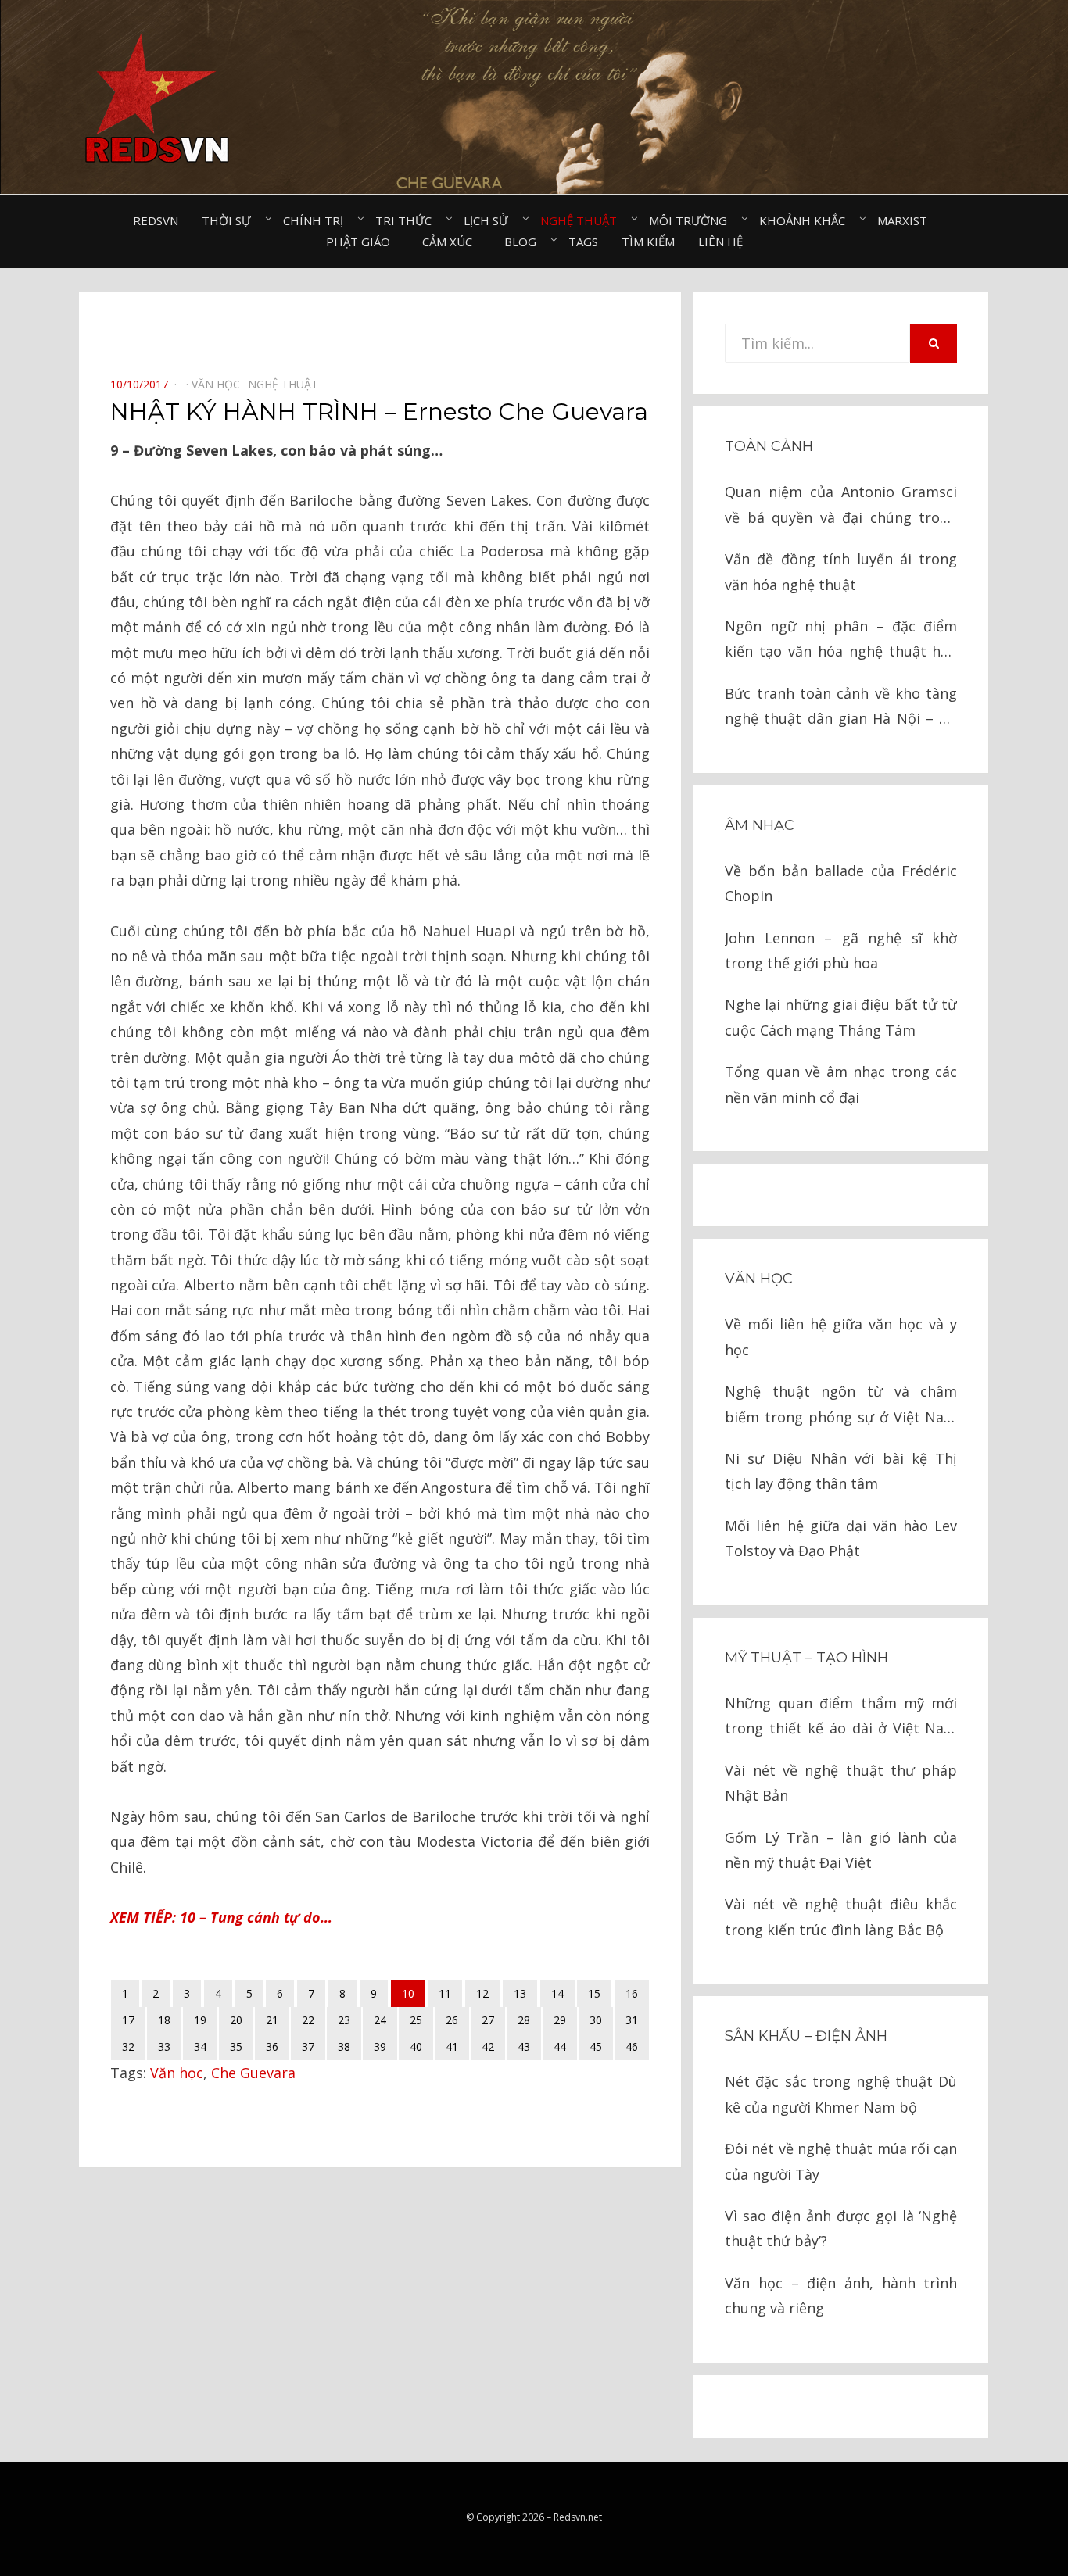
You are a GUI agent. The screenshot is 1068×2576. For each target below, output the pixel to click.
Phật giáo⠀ (362, 241)
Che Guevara (253, 2073)
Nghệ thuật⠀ (583, 220)
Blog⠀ (525, 241)
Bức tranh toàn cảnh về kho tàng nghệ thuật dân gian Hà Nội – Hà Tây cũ (841, 708)
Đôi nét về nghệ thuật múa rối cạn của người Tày (841, 2161)
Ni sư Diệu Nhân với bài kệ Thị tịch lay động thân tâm (841, 1471)
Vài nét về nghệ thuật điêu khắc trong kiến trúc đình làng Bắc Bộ (841, 1916)
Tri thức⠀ (408, 220)
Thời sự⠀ (231, 220)
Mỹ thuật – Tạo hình (806, 1658)
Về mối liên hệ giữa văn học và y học (841, 1336)
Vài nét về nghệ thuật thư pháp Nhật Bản (841, 1783)
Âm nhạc (760, 825)
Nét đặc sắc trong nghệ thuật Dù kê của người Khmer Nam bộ (841, 2094)
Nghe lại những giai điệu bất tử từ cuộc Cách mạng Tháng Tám (841, 1017)
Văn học (177, 2073)
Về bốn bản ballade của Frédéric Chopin (841, 883)
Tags (583, 241)
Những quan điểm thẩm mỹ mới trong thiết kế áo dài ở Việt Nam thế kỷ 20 (841, 1717)
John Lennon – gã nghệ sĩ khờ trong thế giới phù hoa (841, 950)
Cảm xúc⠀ (452, 241)
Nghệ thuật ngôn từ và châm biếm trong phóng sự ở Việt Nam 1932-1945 (841, 1406)
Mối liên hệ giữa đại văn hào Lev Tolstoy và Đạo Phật (841, 1538)
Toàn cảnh (769, 446)
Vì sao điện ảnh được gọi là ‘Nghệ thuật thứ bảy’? (841, 2228)
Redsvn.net (578, 2517)
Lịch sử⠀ (490, 220)
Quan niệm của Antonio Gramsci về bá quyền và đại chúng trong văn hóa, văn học (841, 506)
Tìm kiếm (648, 241)
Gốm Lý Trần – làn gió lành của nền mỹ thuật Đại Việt (841, 1850)
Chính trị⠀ (317, 220)
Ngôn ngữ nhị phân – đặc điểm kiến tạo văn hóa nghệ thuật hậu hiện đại (841, 640)
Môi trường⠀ (692, 220)
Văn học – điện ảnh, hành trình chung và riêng (841, 2295)
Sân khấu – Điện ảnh (806, 2036)
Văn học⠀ (220, 384)
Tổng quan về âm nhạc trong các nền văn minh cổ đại (841, 1084)
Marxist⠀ (907, 220)
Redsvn (156, 220)
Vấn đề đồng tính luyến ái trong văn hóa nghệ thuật (841, 571)
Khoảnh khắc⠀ (806, 220)
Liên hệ (720, 241)
